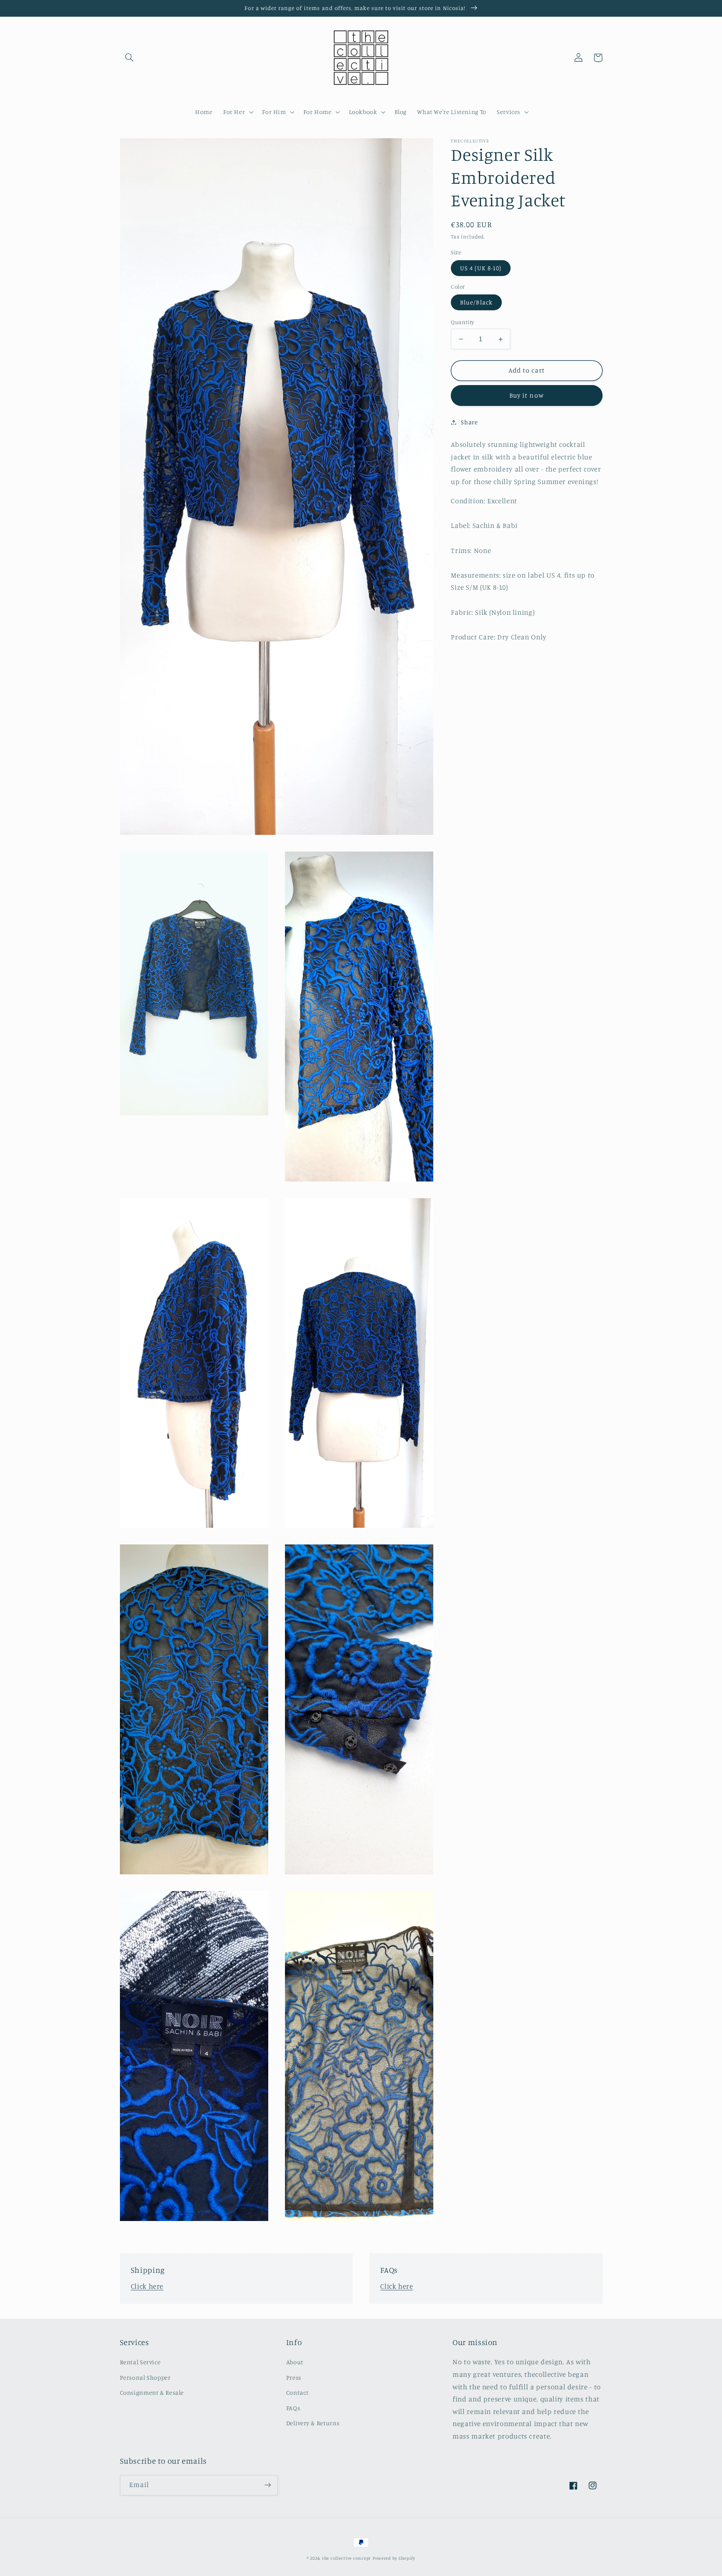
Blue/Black (476, 302)
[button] (130, 58)
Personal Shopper (145, 2377)
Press (294, 2377)
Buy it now (527, 395)
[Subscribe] (267, 2485)
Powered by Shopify (394, 2558)
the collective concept (347, 2558)
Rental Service (140, 2362)
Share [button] (469, 422)
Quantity (462, 322)
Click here (147, 2286)
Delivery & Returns (313, 2423)
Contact (297, 2392)
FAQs (293, 2408)
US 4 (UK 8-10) (481, 268)
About (295, 2362)
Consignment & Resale (152, 2392)
